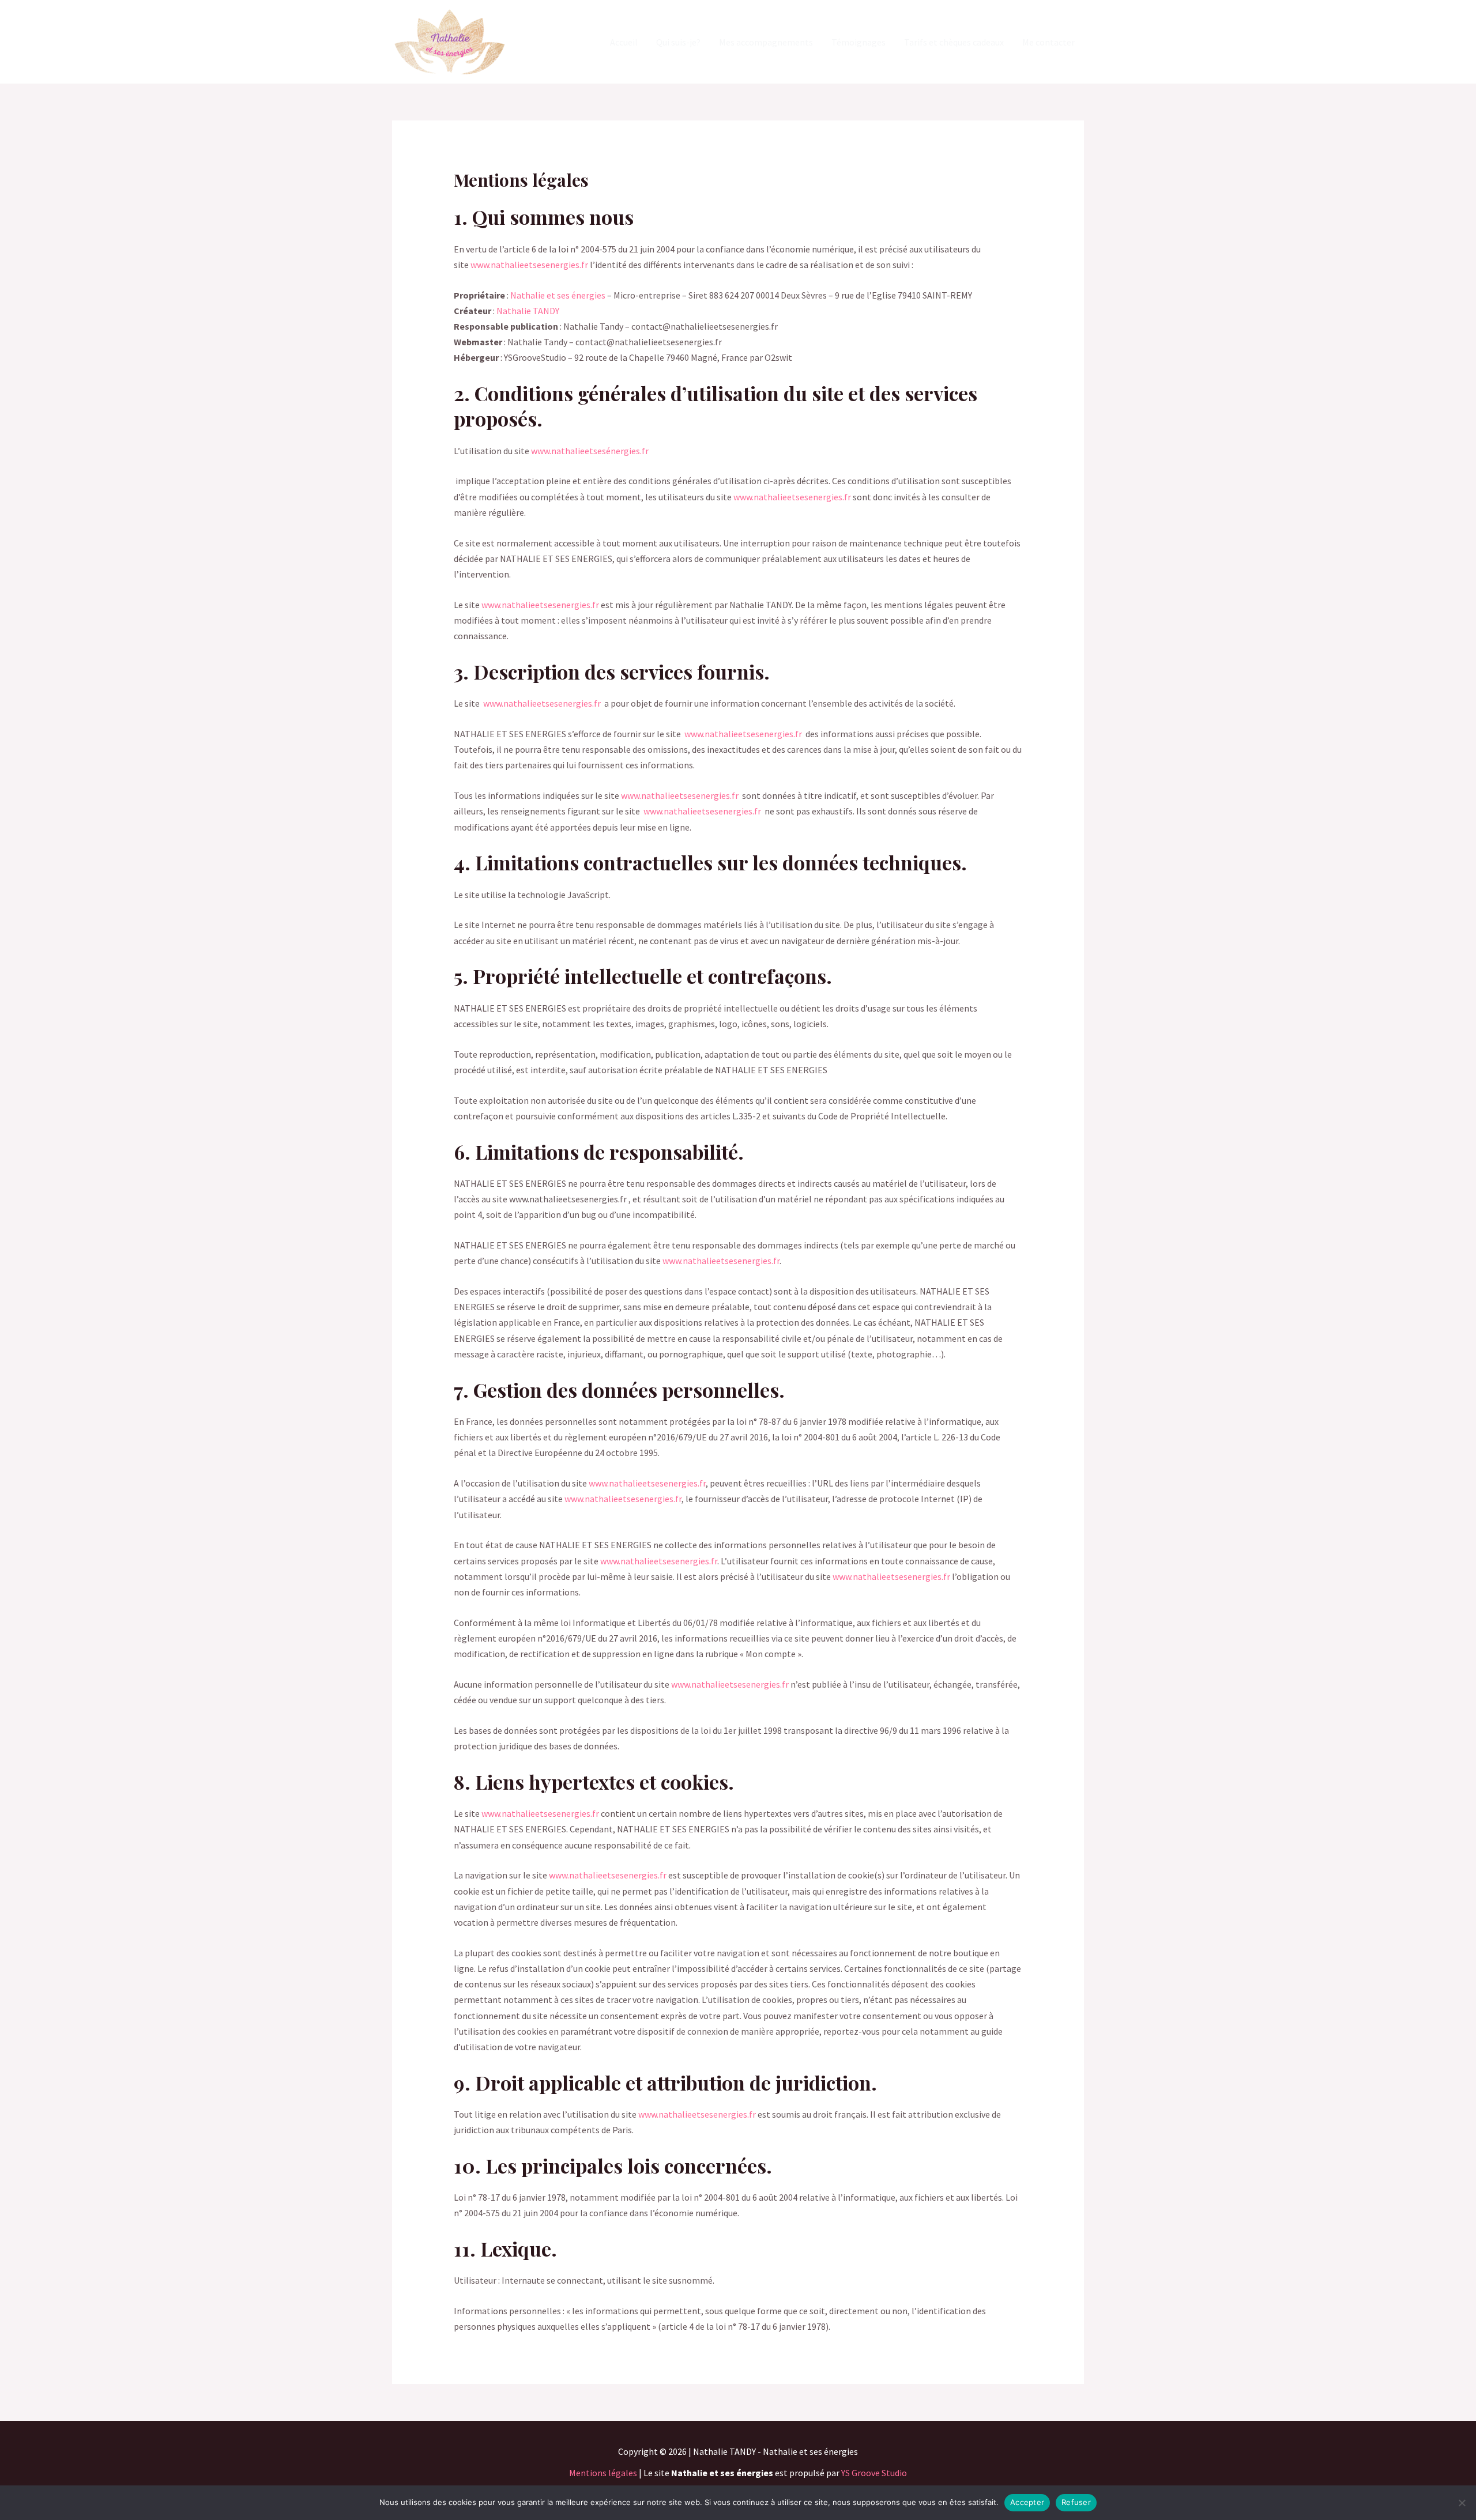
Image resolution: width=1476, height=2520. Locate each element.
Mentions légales (603, 2473)
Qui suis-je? (678, 42)
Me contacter (1048, 42)
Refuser (1076, 2502)
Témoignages (859, 42)
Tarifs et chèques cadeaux (954, 42)
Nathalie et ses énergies (558, 295)
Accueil (624, 42)
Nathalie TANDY (528, 311)
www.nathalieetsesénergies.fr (590, 451)
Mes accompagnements (766, 42)
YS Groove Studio (874, 2473)
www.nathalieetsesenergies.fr (530, 265)
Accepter (1027, 2502)
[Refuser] (1462, 2503)
